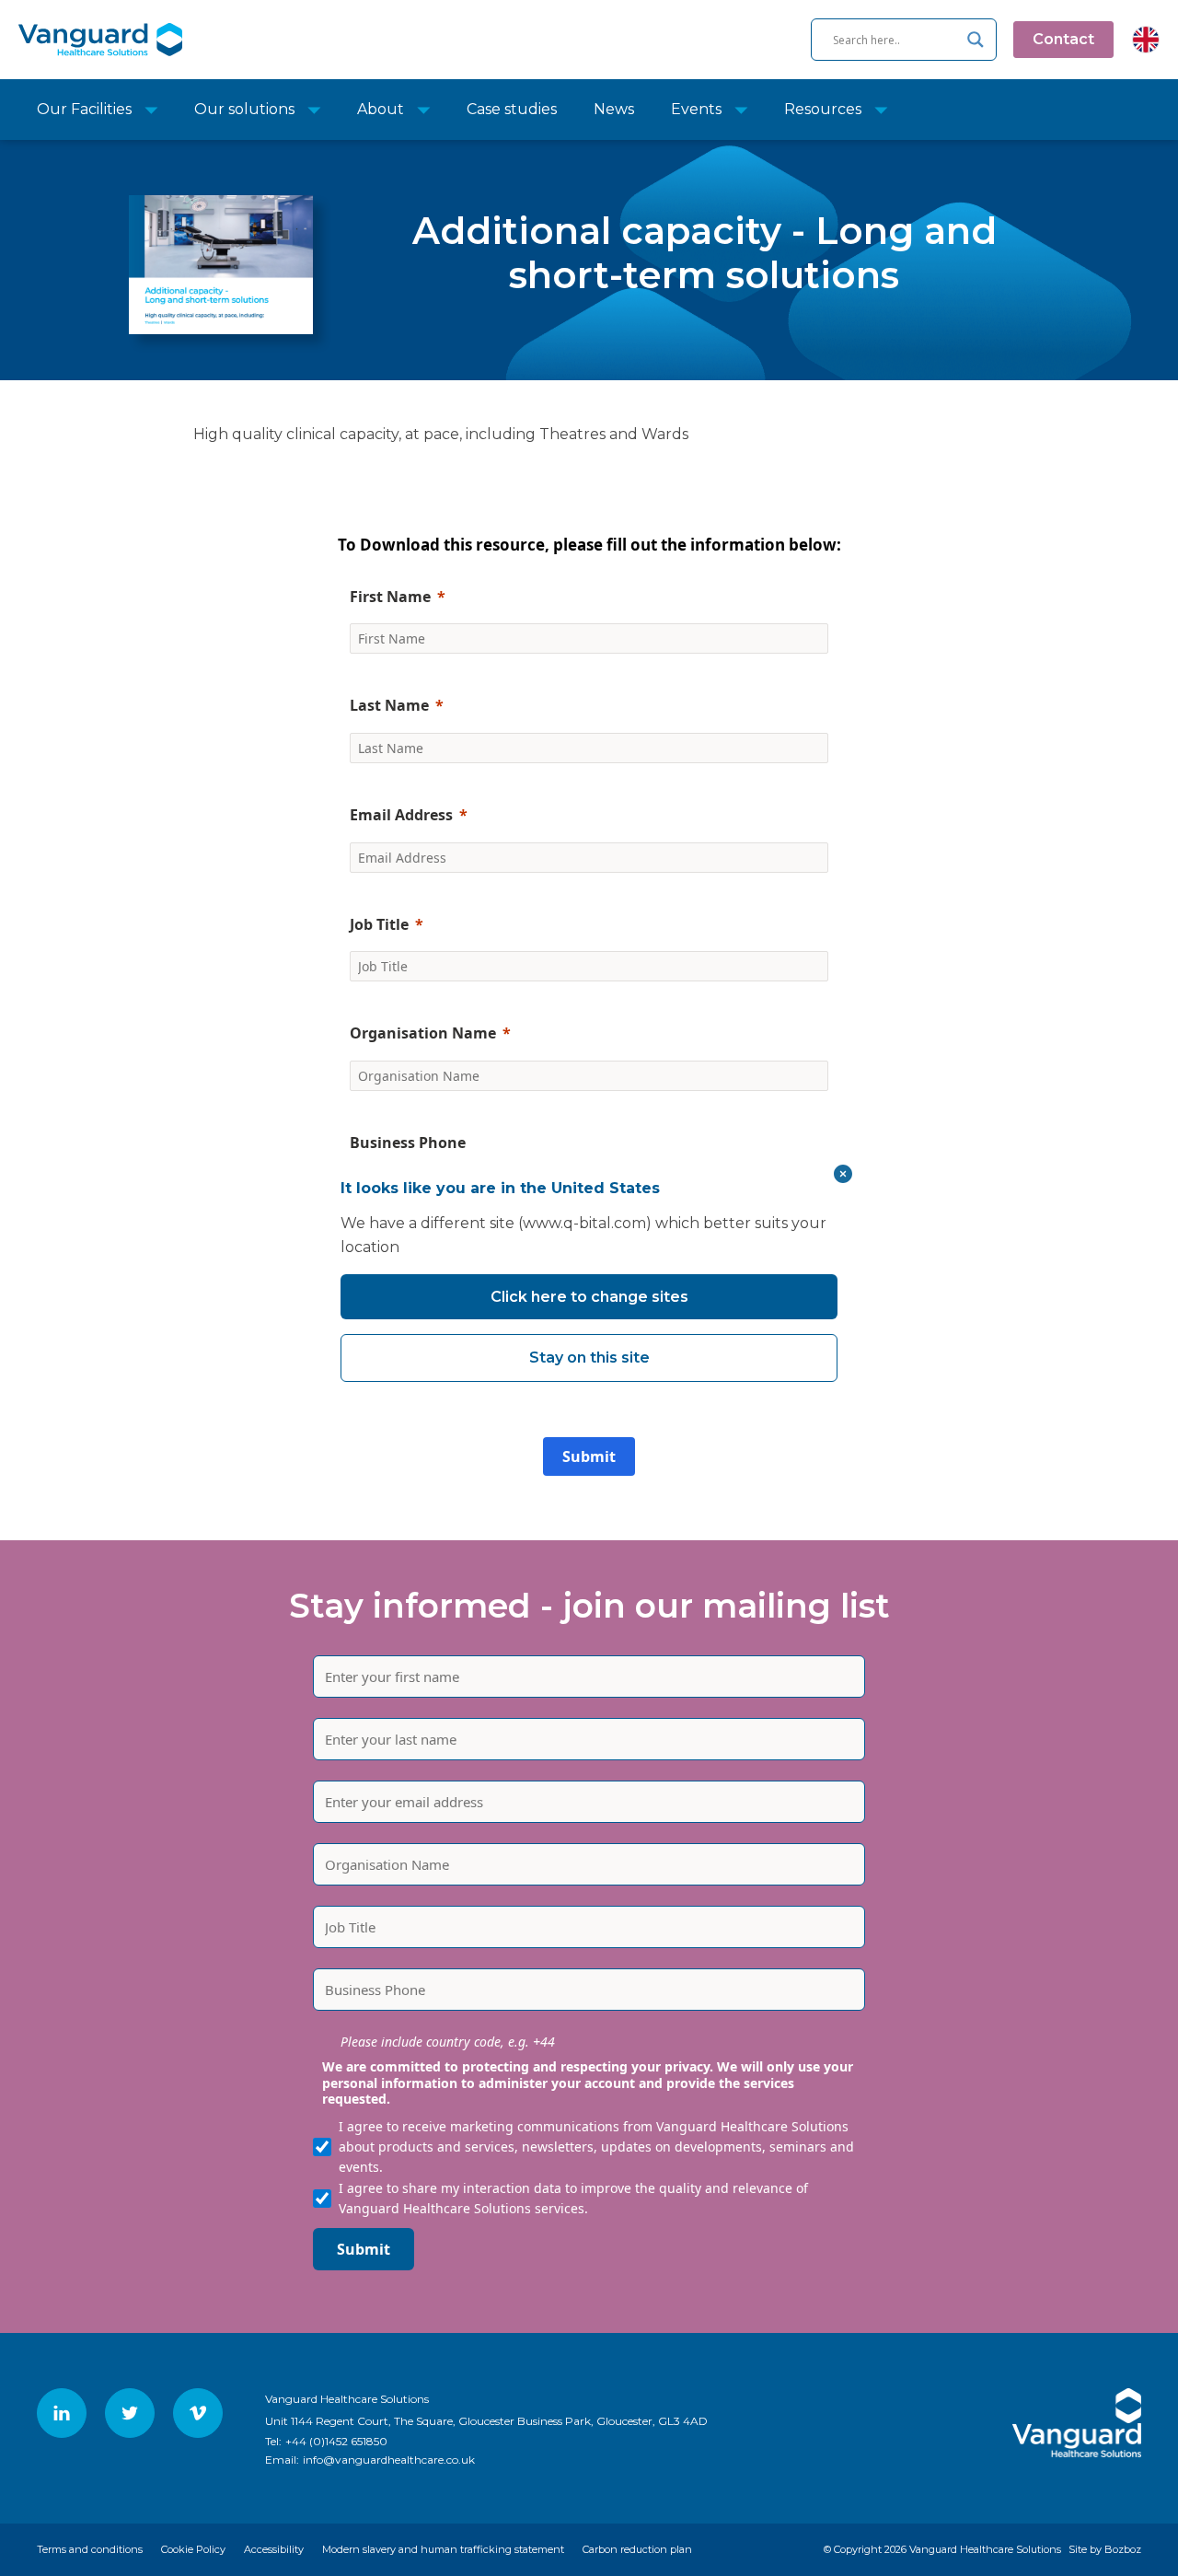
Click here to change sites (589, 1297)
